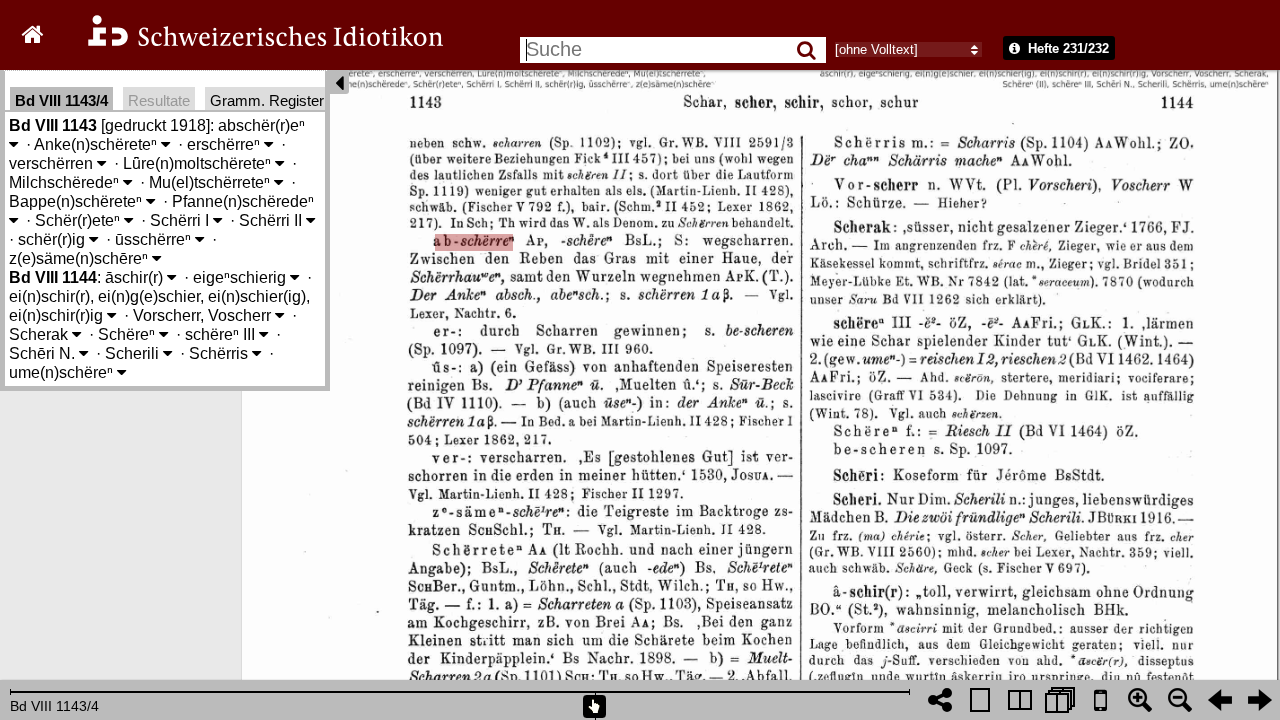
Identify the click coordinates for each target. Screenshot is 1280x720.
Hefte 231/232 (1066, 48)
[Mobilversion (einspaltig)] (1100, 700)
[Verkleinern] (1180, 700)
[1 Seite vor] (1260, 700)
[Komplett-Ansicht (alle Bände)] (1060, 700)
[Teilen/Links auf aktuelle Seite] (940, 700)
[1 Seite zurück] (1220, 700)
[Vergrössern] (1140, 700)
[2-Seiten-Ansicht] (1020, 700)
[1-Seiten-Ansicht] (980, 700)
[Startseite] (252, 43)
